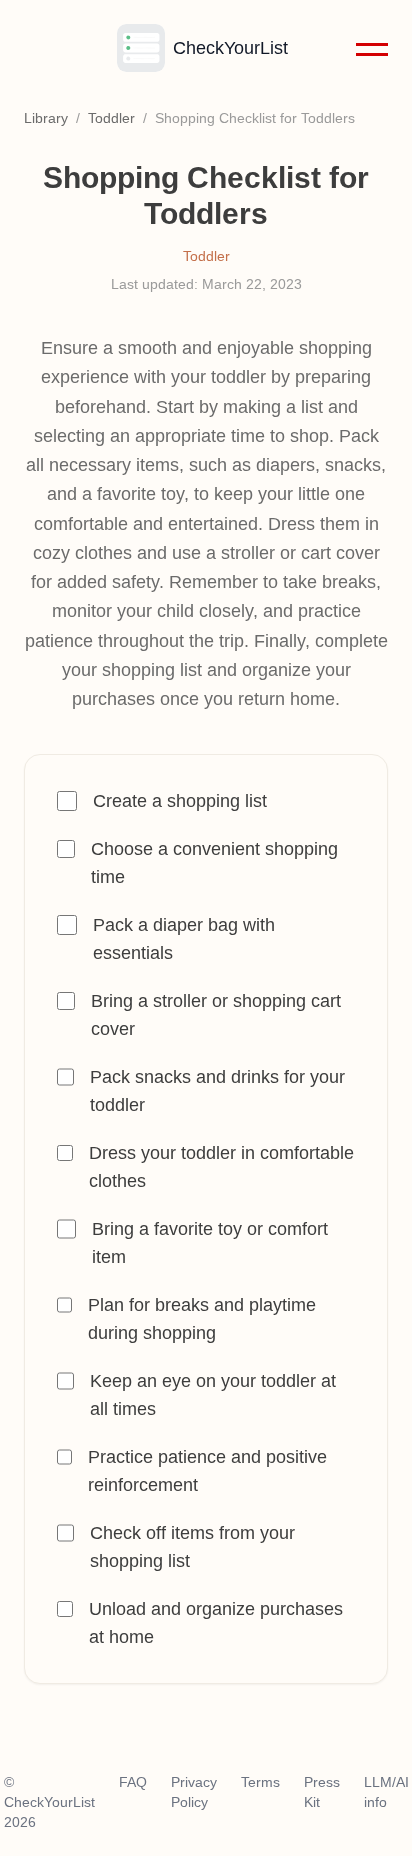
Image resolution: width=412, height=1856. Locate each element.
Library (46, 118)
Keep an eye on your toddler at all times (213, 1395)
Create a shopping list (180, 801)
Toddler (111, 118)
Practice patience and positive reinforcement (207, 1471)
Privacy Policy (194, 1792)
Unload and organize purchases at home (216, 1623)
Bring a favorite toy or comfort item (210, 1243)
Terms (260, 1782)
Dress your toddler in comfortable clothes (221, 1167)
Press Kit (322, 1792)
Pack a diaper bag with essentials (184, 939)
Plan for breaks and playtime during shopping (202, 1319)
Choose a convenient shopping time (214, 863)
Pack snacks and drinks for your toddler (217, 1091)
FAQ (133, 1782)
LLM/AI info (386, 1792)
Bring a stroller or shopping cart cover (216, 1015)
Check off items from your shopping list (192, 1547)
